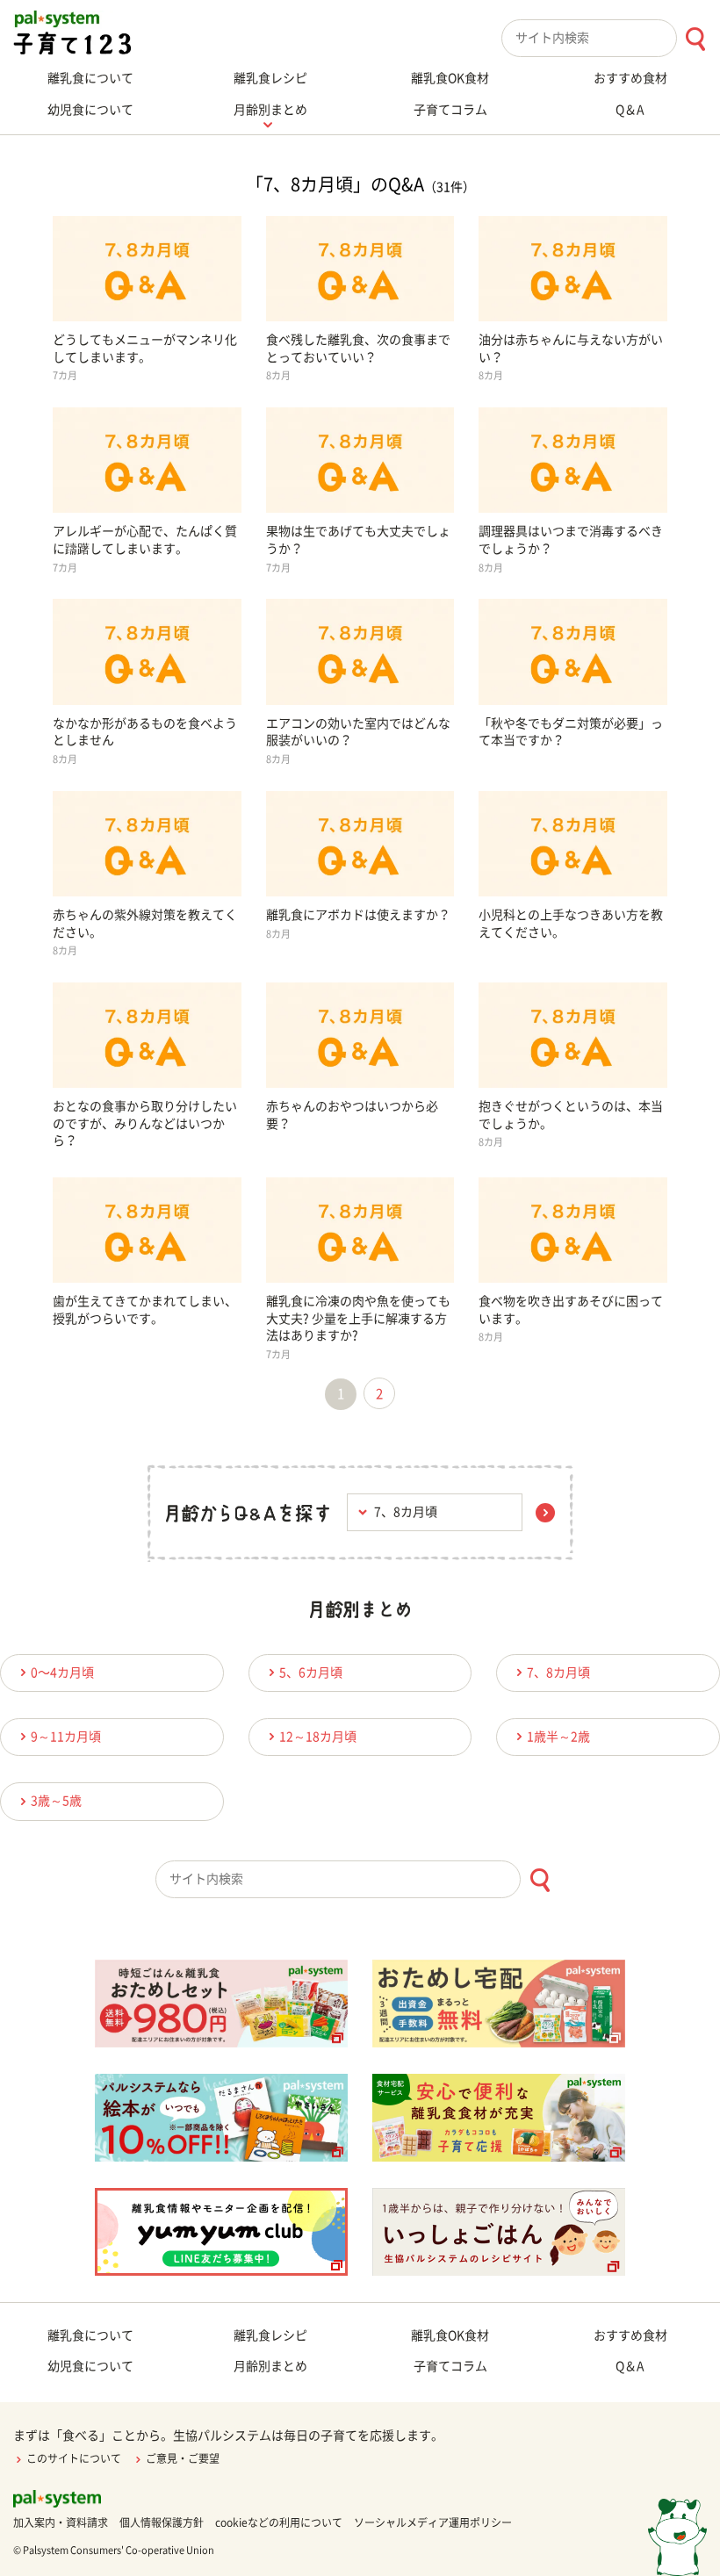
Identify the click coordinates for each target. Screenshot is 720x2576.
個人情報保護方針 (162, 2522)
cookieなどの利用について (279, 2522)
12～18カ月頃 (318, 1737)
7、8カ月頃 (558, 1673)
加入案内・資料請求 (61, 2522)
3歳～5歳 (56, 1801)
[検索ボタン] (695, 39)
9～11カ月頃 (66, 1737)
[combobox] (611, 38)
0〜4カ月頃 (62, 1673)
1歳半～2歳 (558, 1737)
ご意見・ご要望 (183, 2458)
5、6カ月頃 (311, 1673)
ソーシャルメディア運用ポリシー (433, 2522)
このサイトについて (74, 2458)
